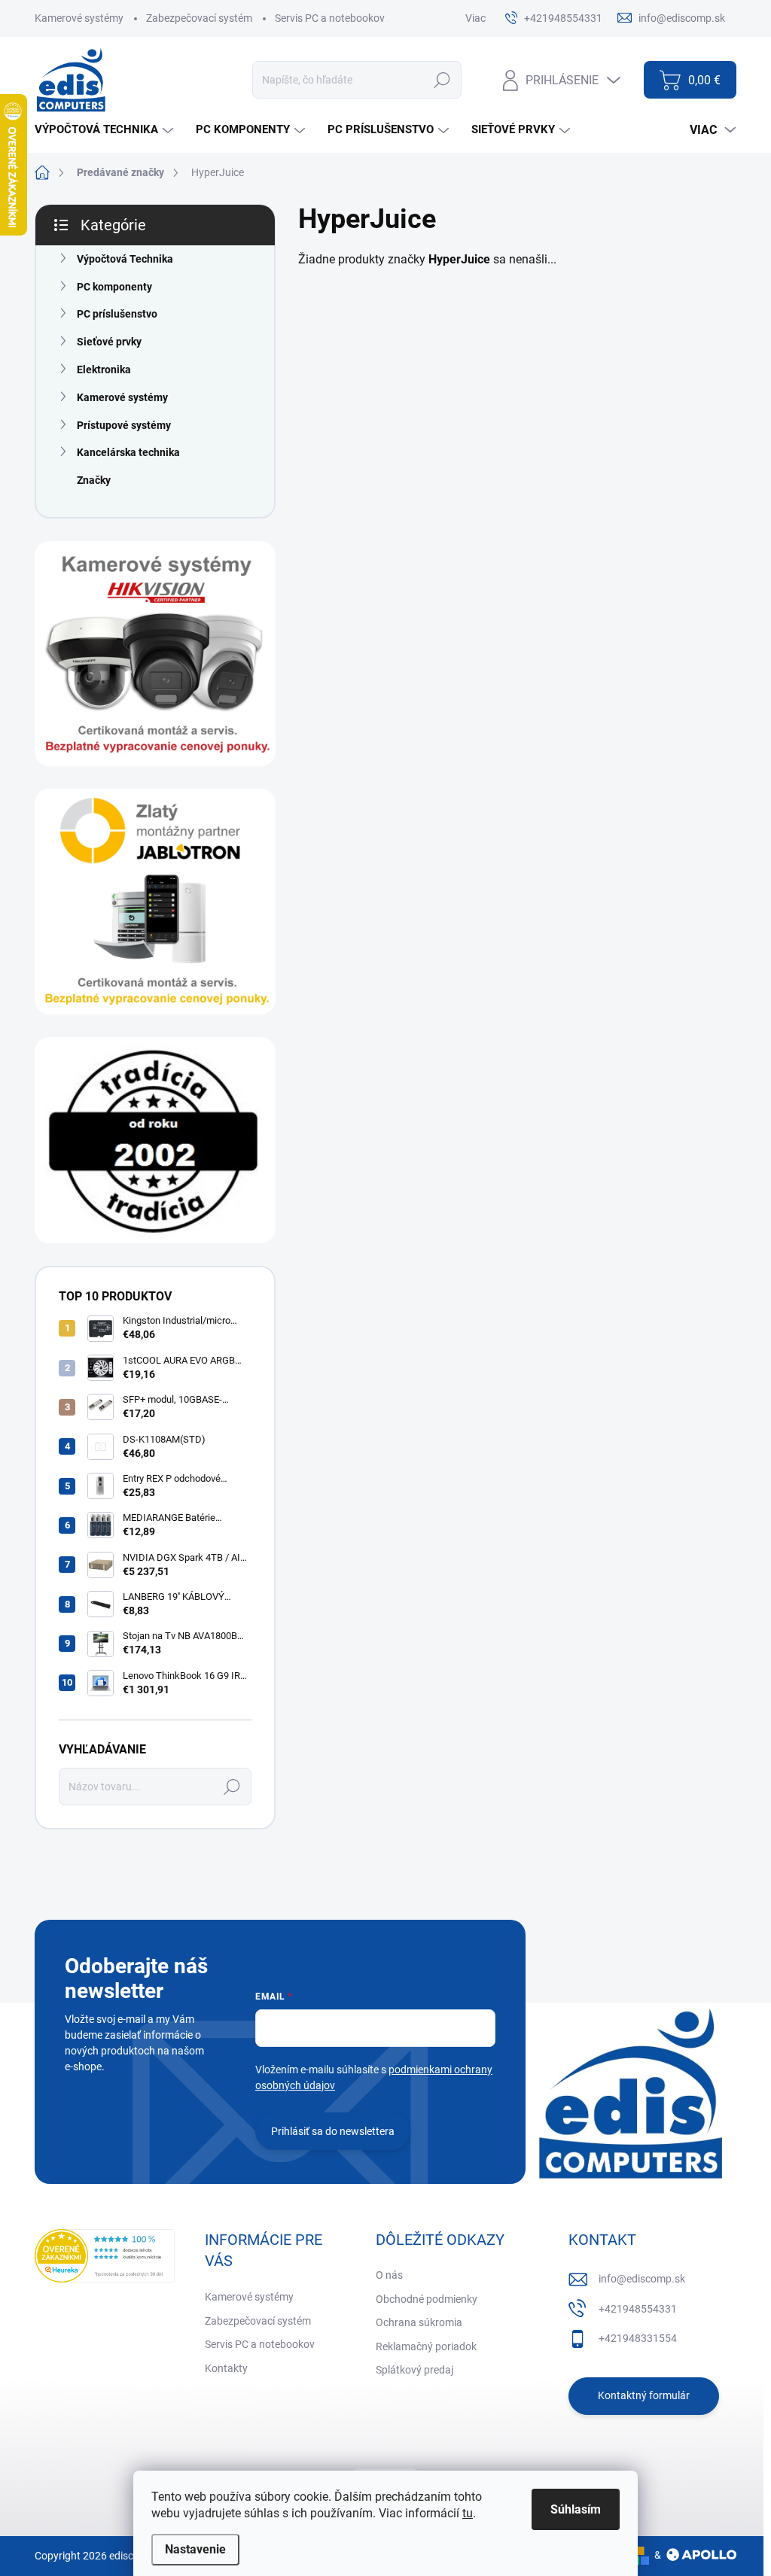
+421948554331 (638, 2309)
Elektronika (104, 370)
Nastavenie (195, 2549)
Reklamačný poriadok (426, 2346)
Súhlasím (576, 2509)
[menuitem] (106, 130)
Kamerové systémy (79, 18)
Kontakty (226, 2368)
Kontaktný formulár (644, 2395)
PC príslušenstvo (117, 314)
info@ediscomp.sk (642, 2279)
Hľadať (442, 80)
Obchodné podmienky (427, 2299)
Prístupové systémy (124, 425)
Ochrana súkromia (419, 2322)
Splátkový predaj (414, 2370)
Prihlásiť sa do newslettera (333, 2131)
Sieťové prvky (109, 342)
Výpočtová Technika (125, 259)
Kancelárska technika (128, 452)
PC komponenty (114, 287)
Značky (94, 480)
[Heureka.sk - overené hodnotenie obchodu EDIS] (105, 2256)
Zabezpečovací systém (199, 18)
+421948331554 (638, 2338)
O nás (389, 2275)
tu (468, 2513)
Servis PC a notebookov (330, 18)
